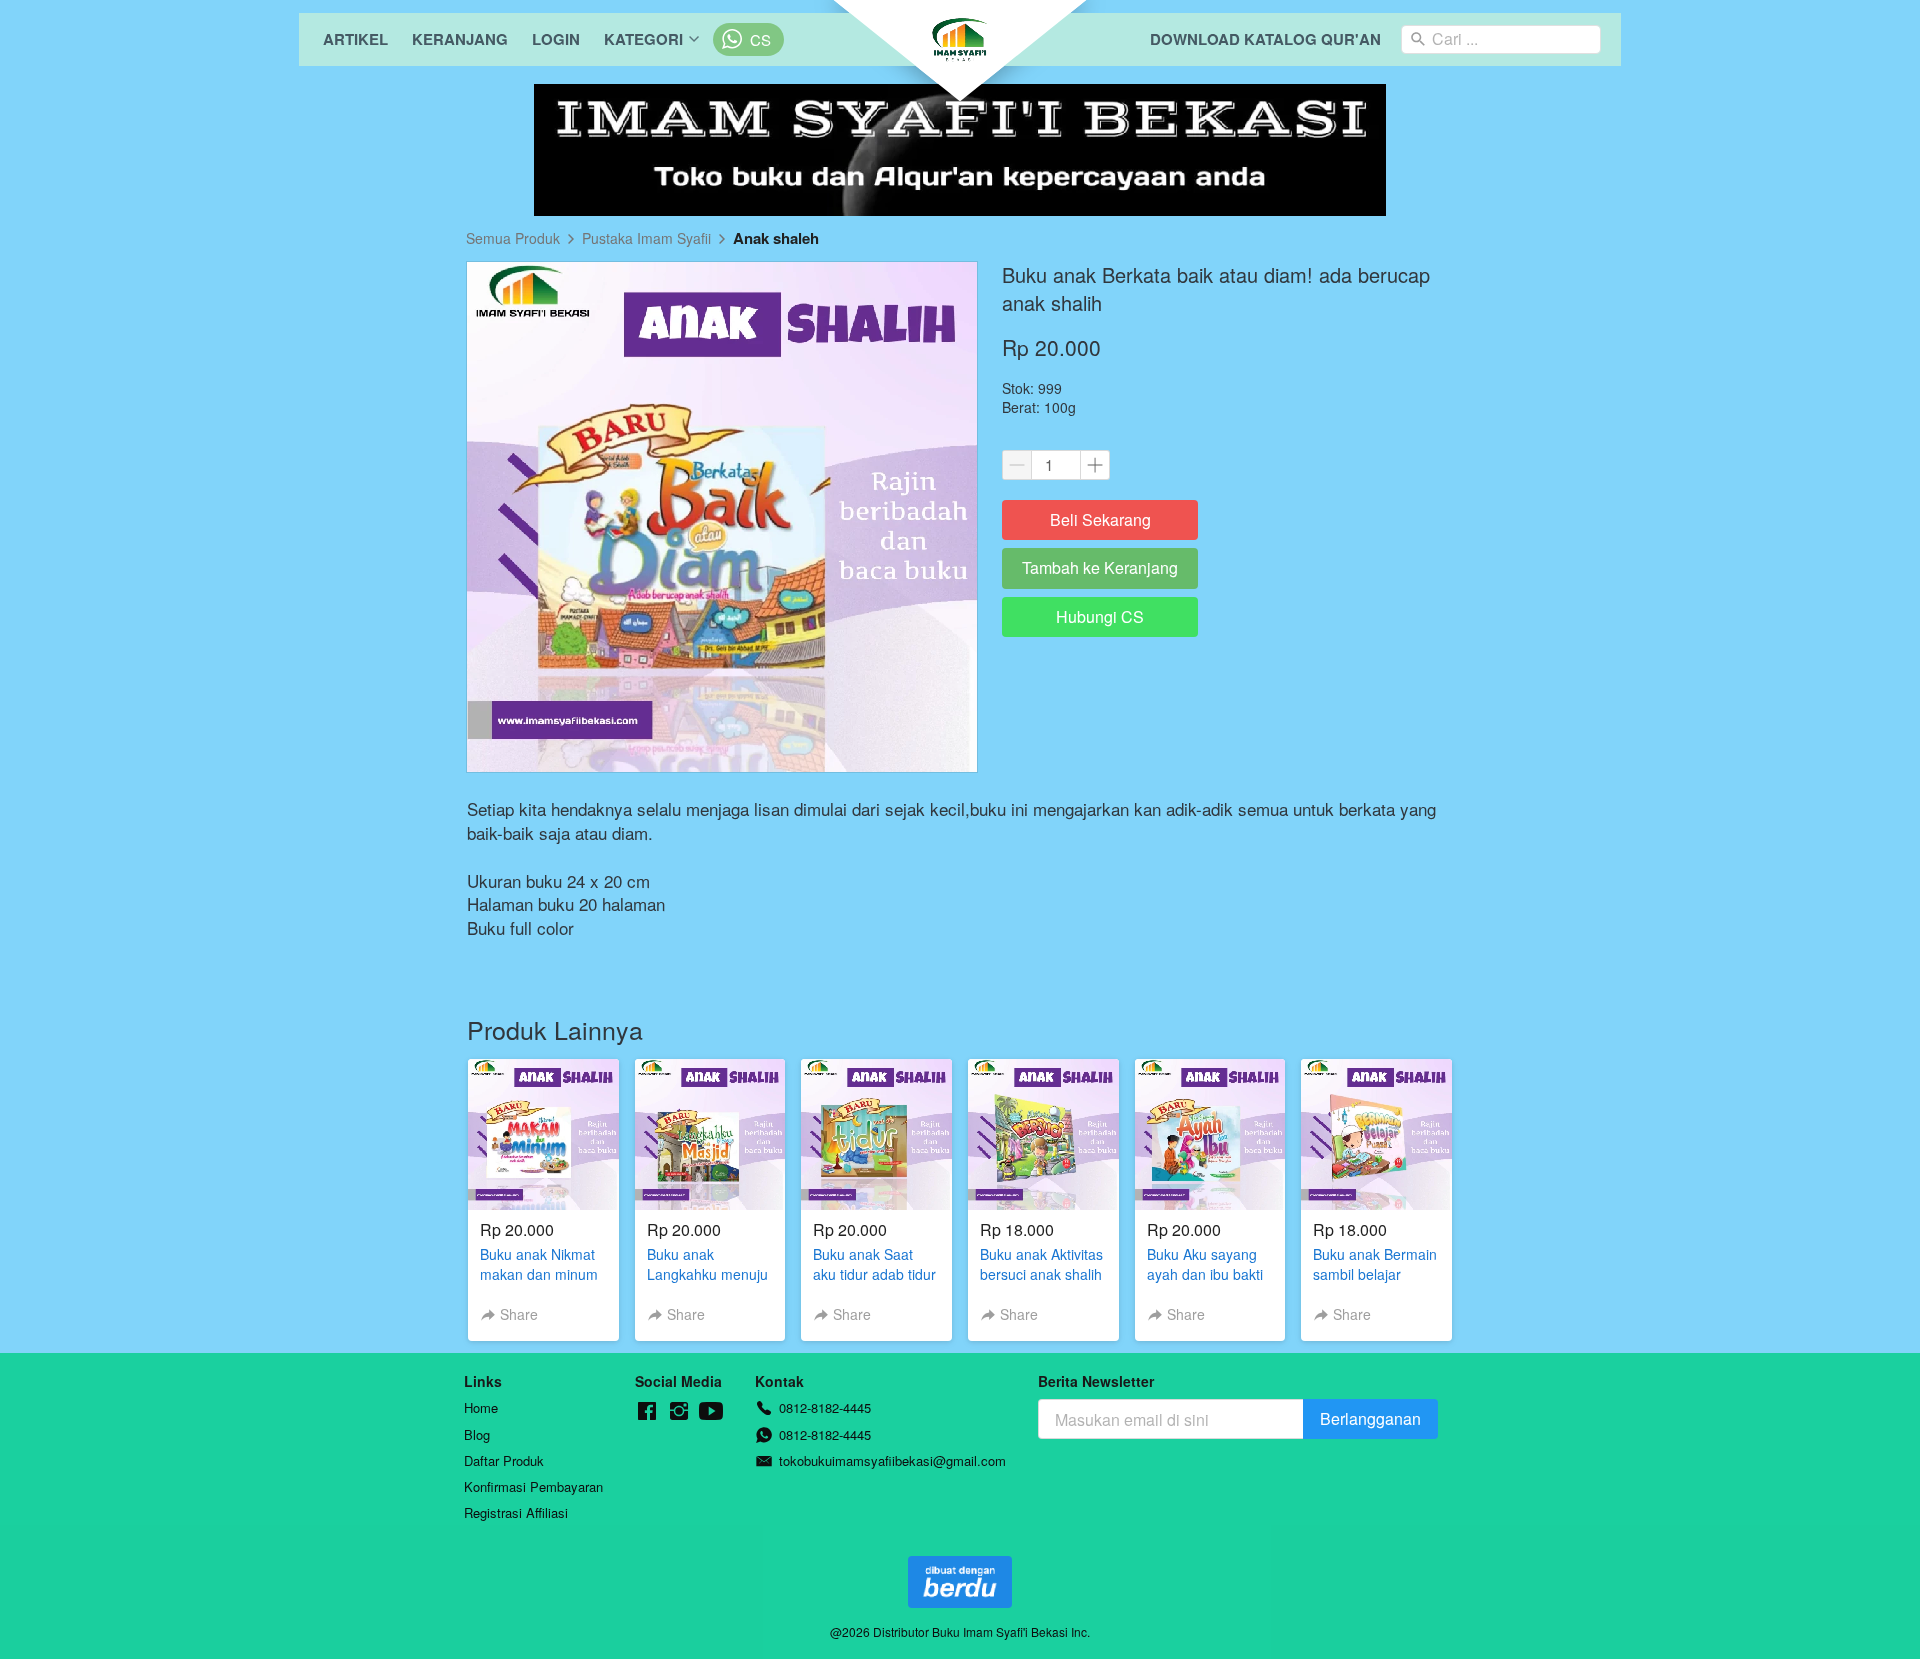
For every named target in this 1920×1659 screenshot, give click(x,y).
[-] (647, 1411)
